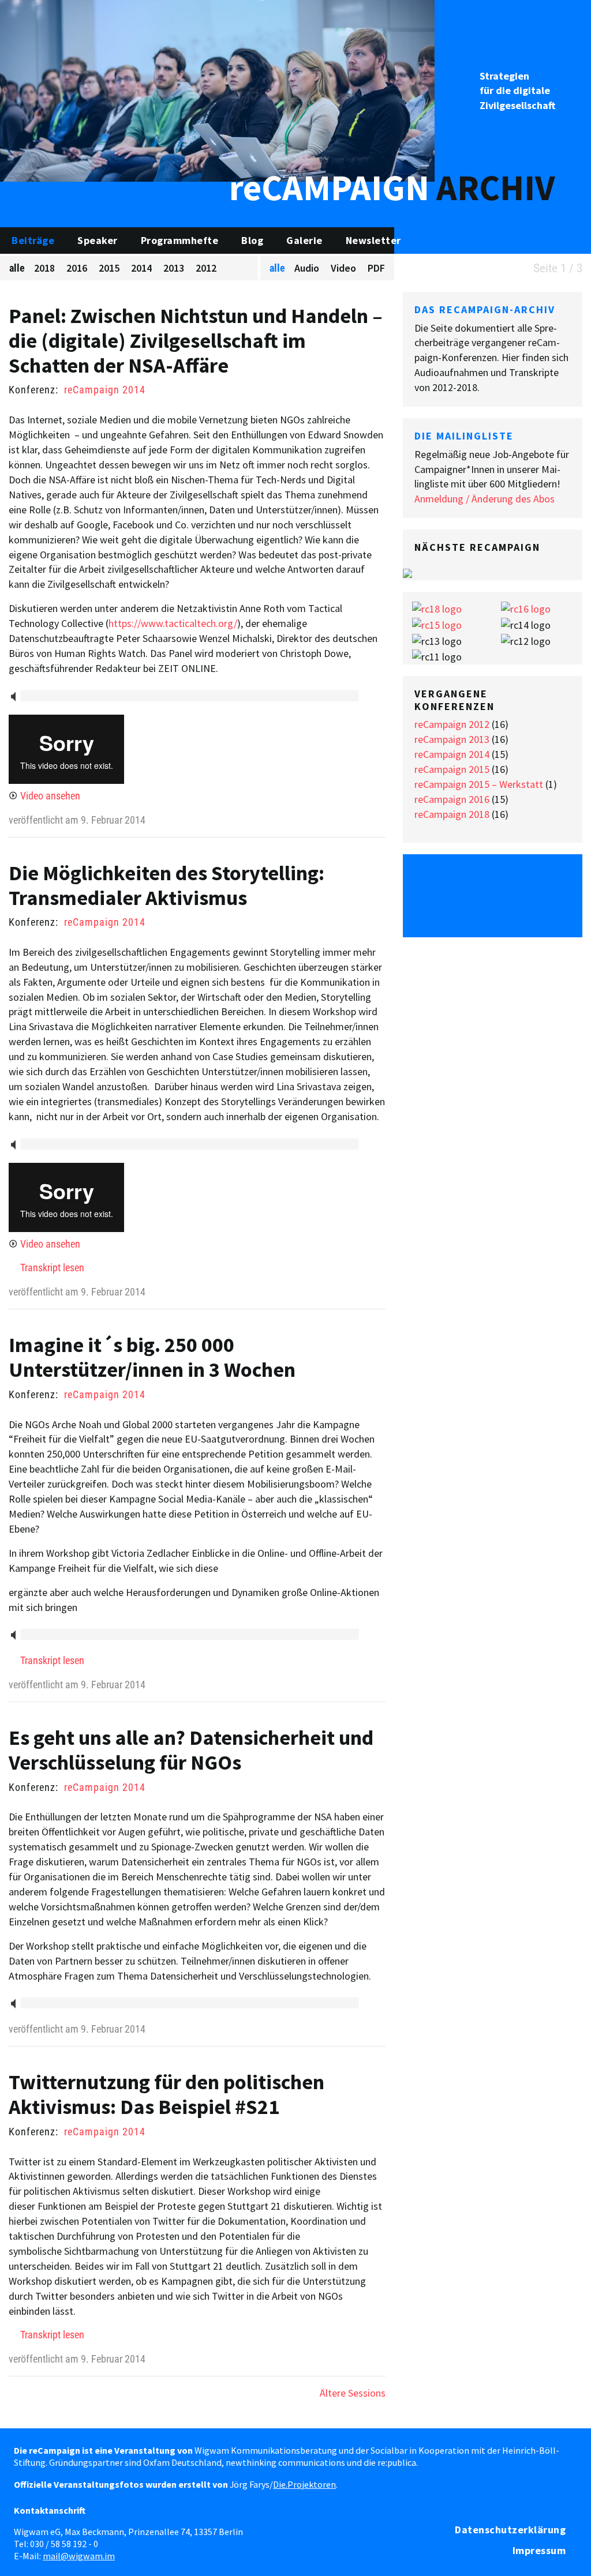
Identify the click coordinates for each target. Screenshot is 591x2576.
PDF (376, 268)
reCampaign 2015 (452, 769)
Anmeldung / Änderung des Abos (485, 499)
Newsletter (373, 240)
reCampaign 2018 (452, 814)
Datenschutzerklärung (510, 2530)
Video (343, 268)
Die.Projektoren (304, 2484)
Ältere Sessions (353, 2393)
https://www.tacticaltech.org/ (173, 623)
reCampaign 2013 (452, 739)
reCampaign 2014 (105, 390)
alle (17, 268)
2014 (141, 268)
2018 (44, 268)
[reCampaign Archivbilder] (217, 90)
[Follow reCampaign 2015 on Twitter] (432, 880)
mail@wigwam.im (79, 2556)
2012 (206, 268)
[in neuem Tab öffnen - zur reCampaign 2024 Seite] (407, 572)
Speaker (98, 240)
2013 (174, 268)
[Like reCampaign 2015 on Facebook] (462, 880)
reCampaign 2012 (452, 724)
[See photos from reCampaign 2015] (492, 880)
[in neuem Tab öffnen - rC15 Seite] (437, 624)
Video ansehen (50, 796)
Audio (307, 268)
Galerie (304, 240)
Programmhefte (180, 240)
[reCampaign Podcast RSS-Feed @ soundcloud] (492, 911)
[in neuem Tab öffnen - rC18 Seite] (437, 608)
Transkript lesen (52, 1268)
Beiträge (33, 240)
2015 (109, 268)
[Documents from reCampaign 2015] (552, 880)
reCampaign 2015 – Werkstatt (479, 784)
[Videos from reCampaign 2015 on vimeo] (522, 880)
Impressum (539, 2550)
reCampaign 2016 (452, 799)
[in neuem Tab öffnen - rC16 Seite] (526, 608)
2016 (77, 268)
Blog (252, 240)
